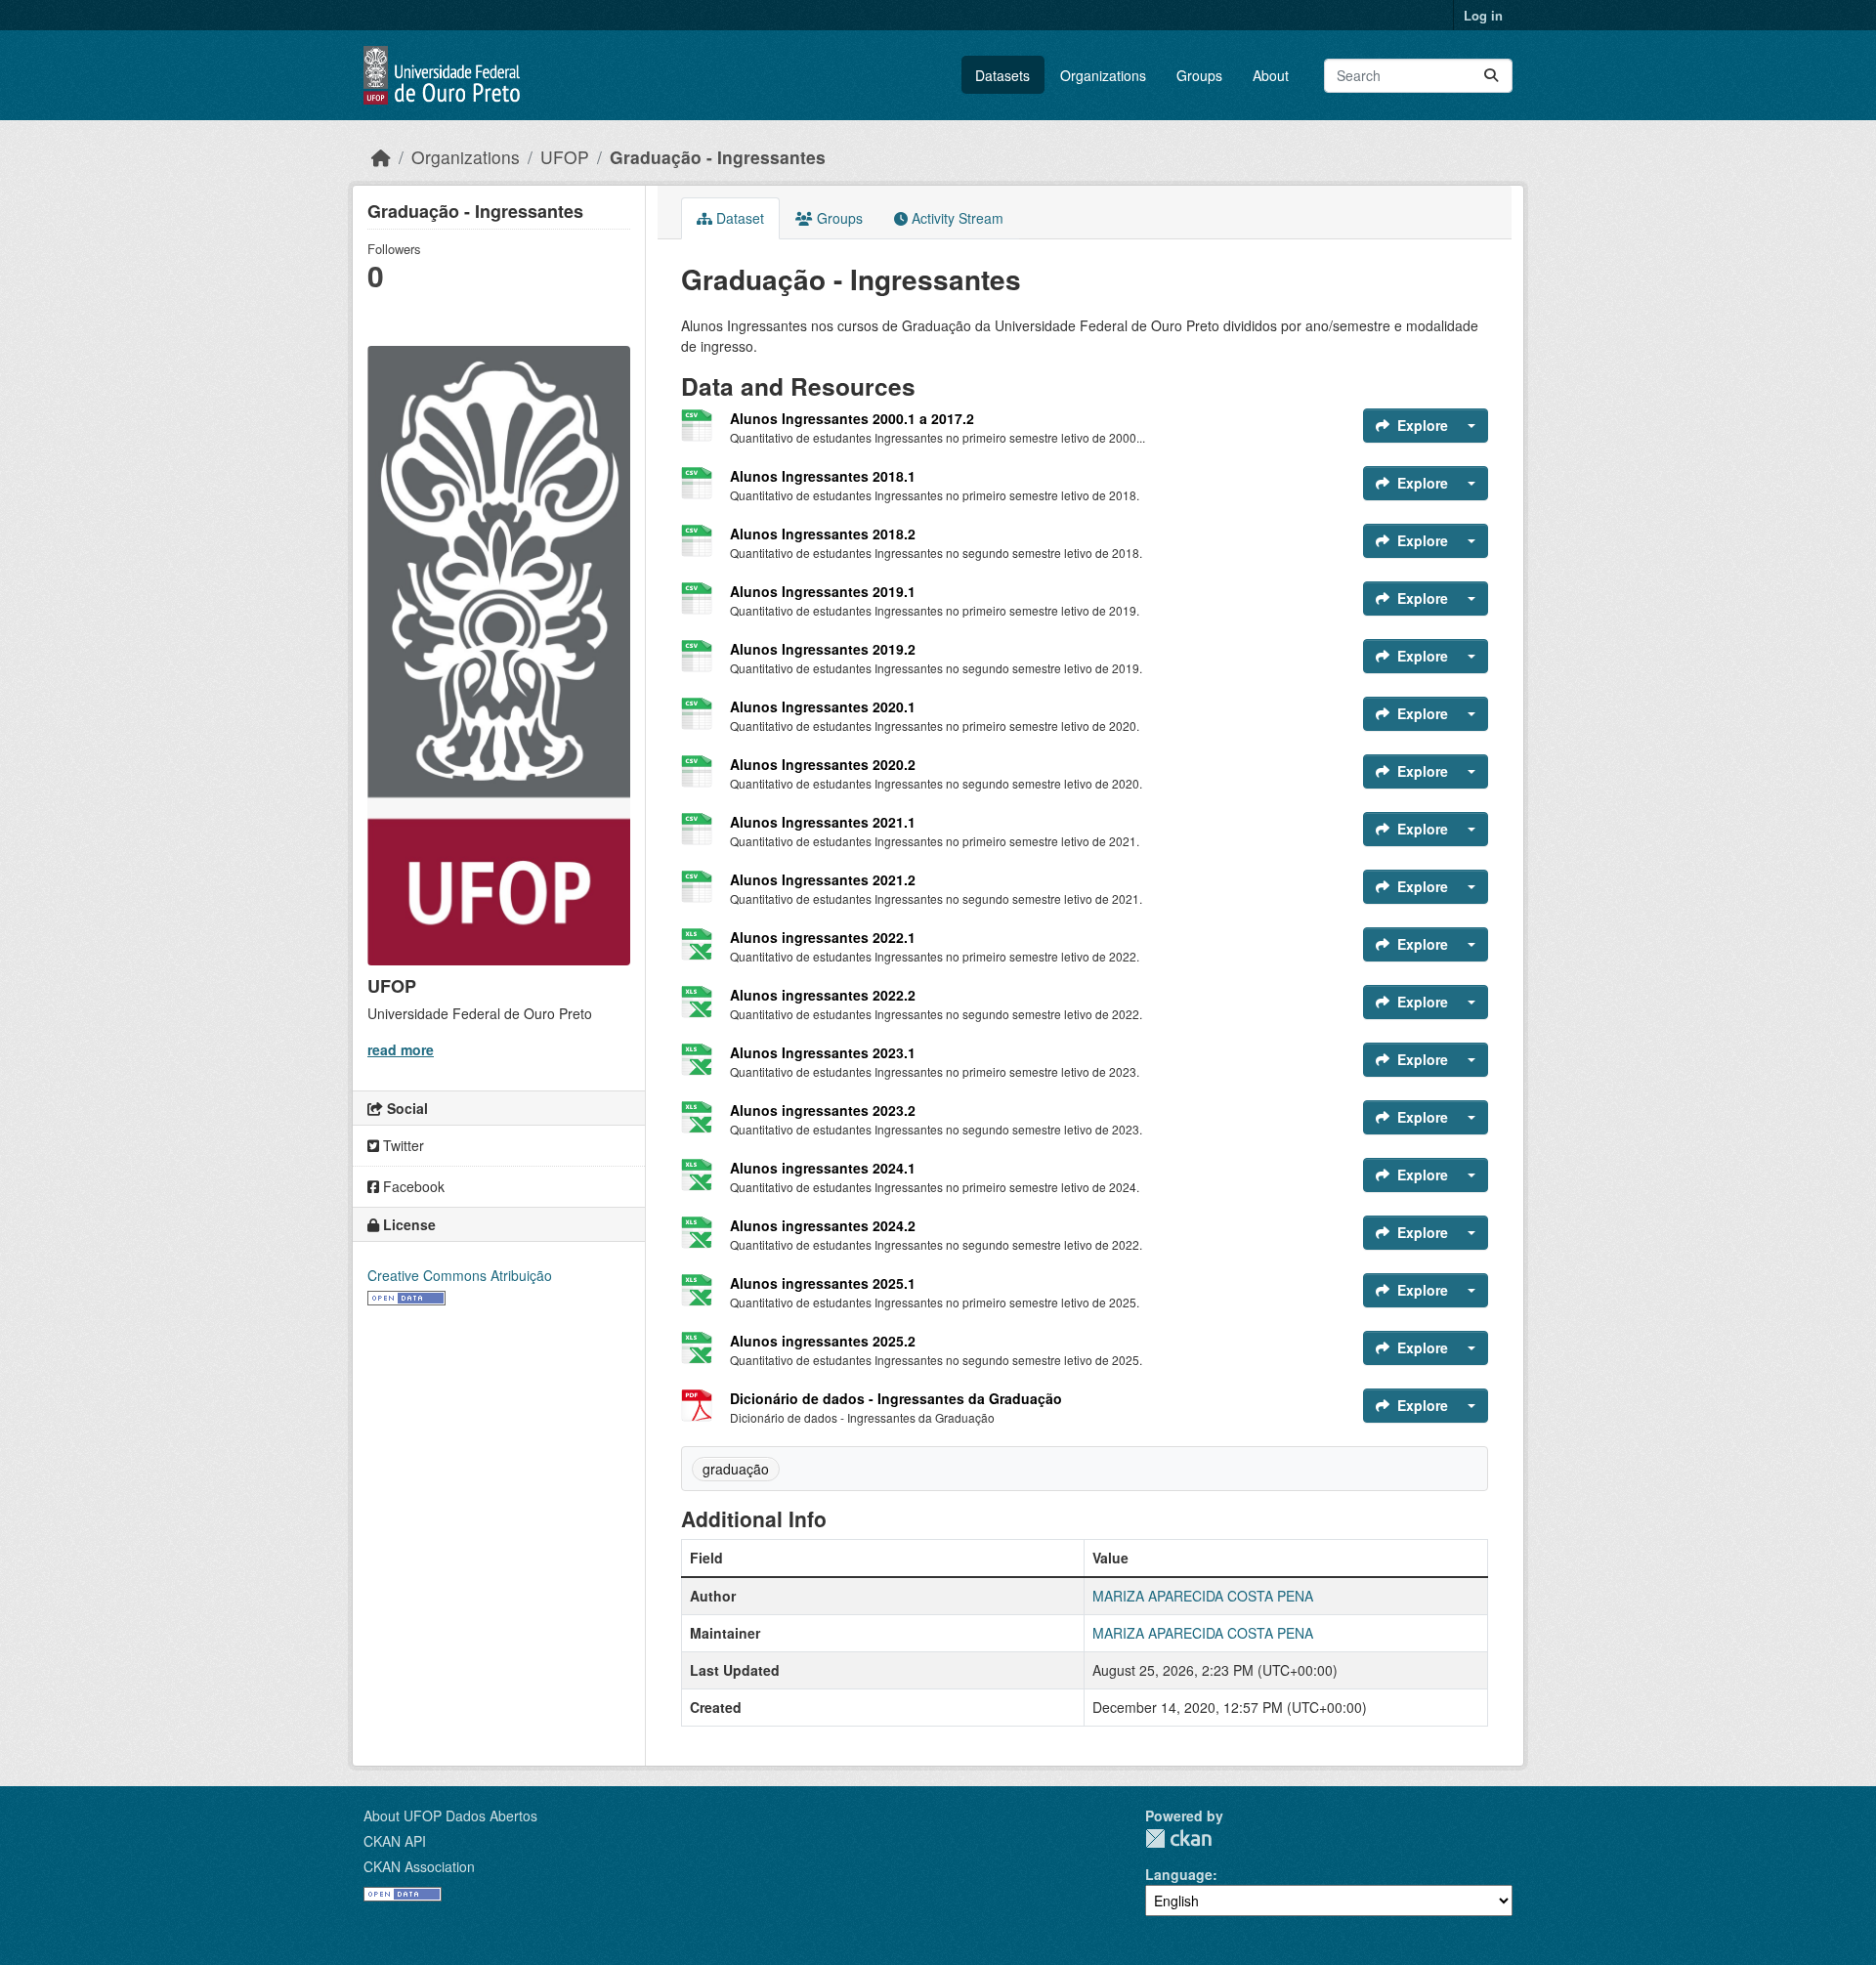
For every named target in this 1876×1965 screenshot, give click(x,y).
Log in (1483, 15)
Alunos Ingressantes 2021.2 (823, 879)
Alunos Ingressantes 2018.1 (823, 476)
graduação (736, 1469)
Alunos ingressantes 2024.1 (823, 1168)
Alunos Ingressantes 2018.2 (823, 534)
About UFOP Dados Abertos (450, 1815)
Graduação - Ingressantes (718, 157)
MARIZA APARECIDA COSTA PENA (1203, 1596)
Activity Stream (956, 218)
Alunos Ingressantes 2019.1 (823, 591)
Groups (1199, 75)
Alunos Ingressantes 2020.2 (823, 764)
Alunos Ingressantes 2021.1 (823, 822)
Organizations (1103, 75)
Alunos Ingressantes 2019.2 (823, 649)
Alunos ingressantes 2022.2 (823, 995)
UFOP (565, 157)
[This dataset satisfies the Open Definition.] (406, 1296)
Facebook (412, 1186)
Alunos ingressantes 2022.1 (823, 937)
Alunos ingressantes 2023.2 (823, 1110)
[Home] (381, 157)
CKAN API (395, 1841)
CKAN (1178, 1838)
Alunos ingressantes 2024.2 (823, 1225)
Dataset (738, 218)
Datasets (1002, 75)
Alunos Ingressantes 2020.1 (823, 706)
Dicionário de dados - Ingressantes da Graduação (896, 1398)
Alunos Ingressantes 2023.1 (823, 1052)
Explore (1423, 425)
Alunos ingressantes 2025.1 (823, 1283)
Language (1179, 1874)
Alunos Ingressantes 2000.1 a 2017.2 (852, 418)
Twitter (402, 1145)
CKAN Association (419, 1866)
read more (401, 1049)
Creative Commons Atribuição (460, 1275)
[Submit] (1491, 76)
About (1271, 75)
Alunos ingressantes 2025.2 (823, 1341)
